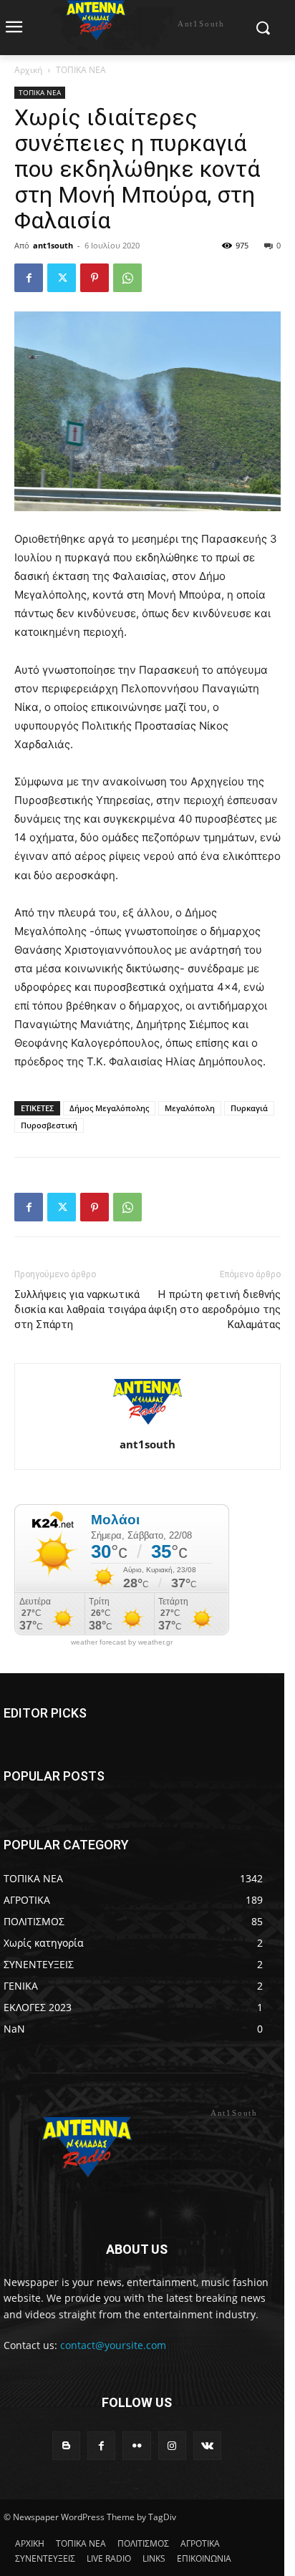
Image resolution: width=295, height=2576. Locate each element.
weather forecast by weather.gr (122, 1642)
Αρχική (28, 70)
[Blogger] (66, 2445)
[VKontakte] (207, 2445)
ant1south (53, 245)
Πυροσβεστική (49, 1125)
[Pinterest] (95, 278)
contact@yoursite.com (113, 2345)
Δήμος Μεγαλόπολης (109, 1108)
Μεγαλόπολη (190, 1108)
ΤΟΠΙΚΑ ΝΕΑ (81, 70)
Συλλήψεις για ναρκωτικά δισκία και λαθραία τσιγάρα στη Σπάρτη (80, 1309)
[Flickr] (136, 2445)
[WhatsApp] (127, 278)
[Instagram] (172, 2445)
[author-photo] (147, 1424)
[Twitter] (62, 278)
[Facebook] (29, 278)
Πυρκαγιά (249, 1108)
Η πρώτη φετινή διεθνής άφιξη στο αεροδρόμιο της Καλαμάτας (214, 1309)
